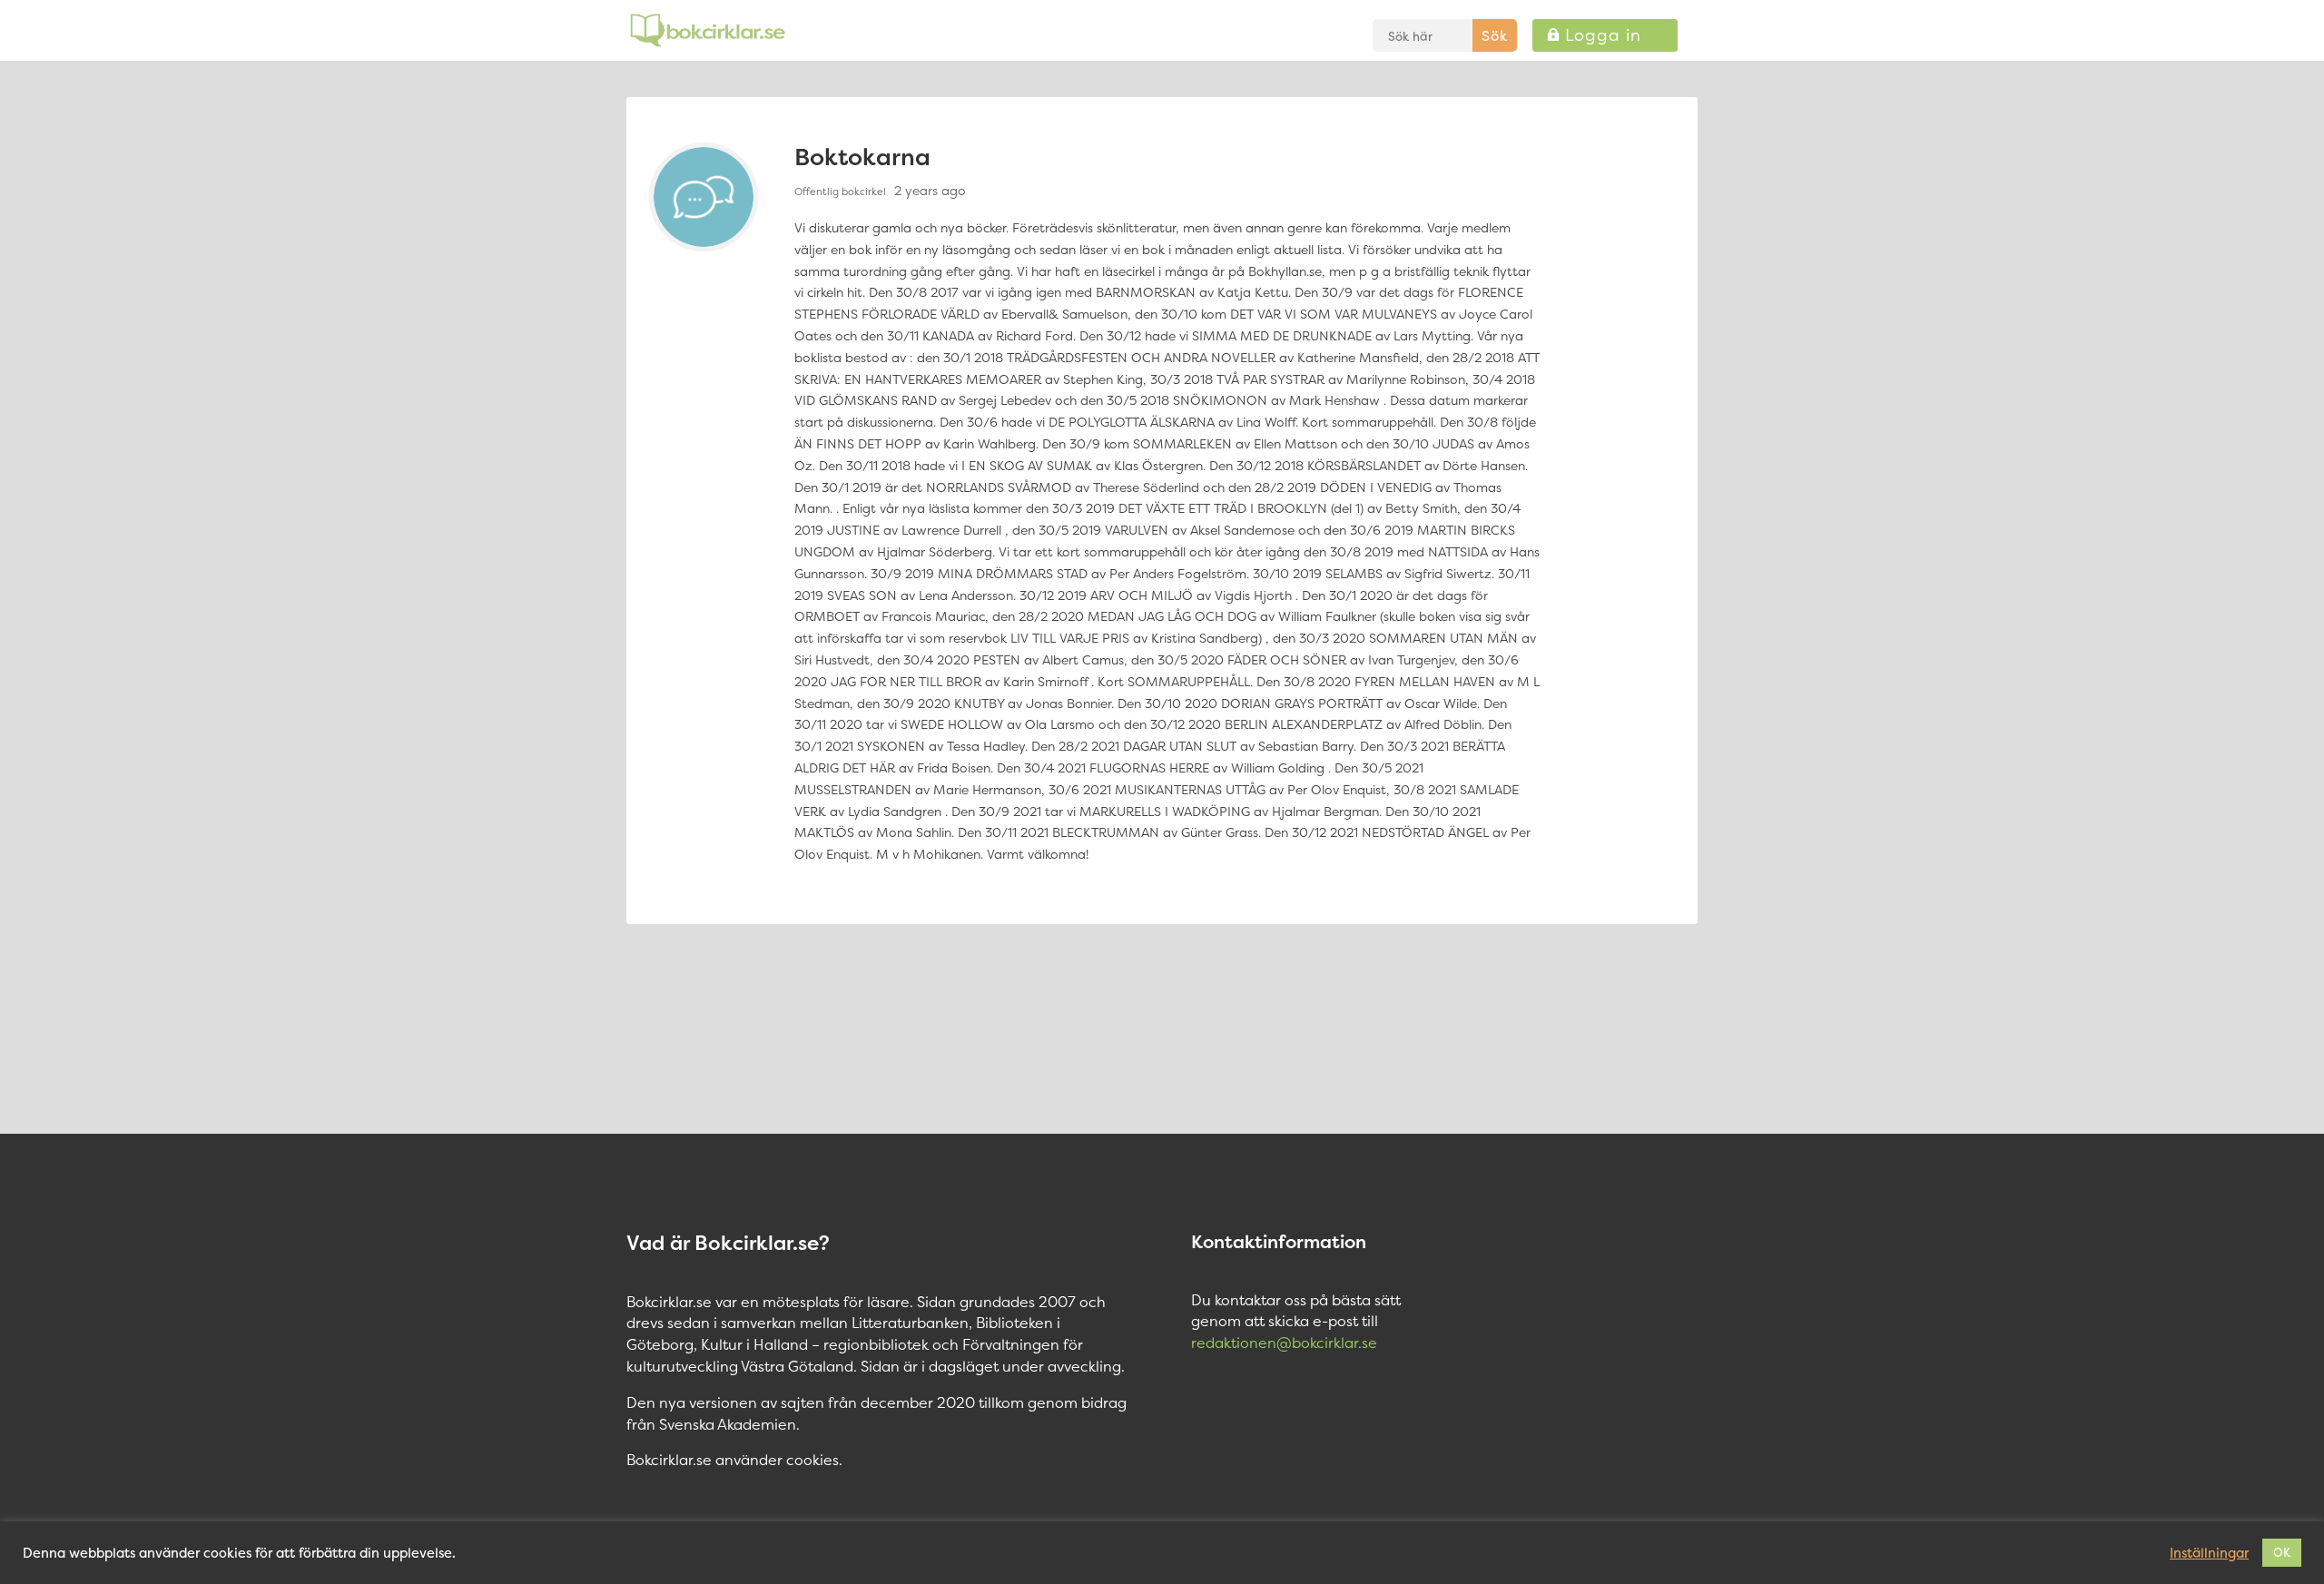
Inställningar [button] (2209, 1553)
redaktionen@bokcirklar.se (1284, 1343)
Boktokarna (862, 157)
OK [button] (2282, 1552)
